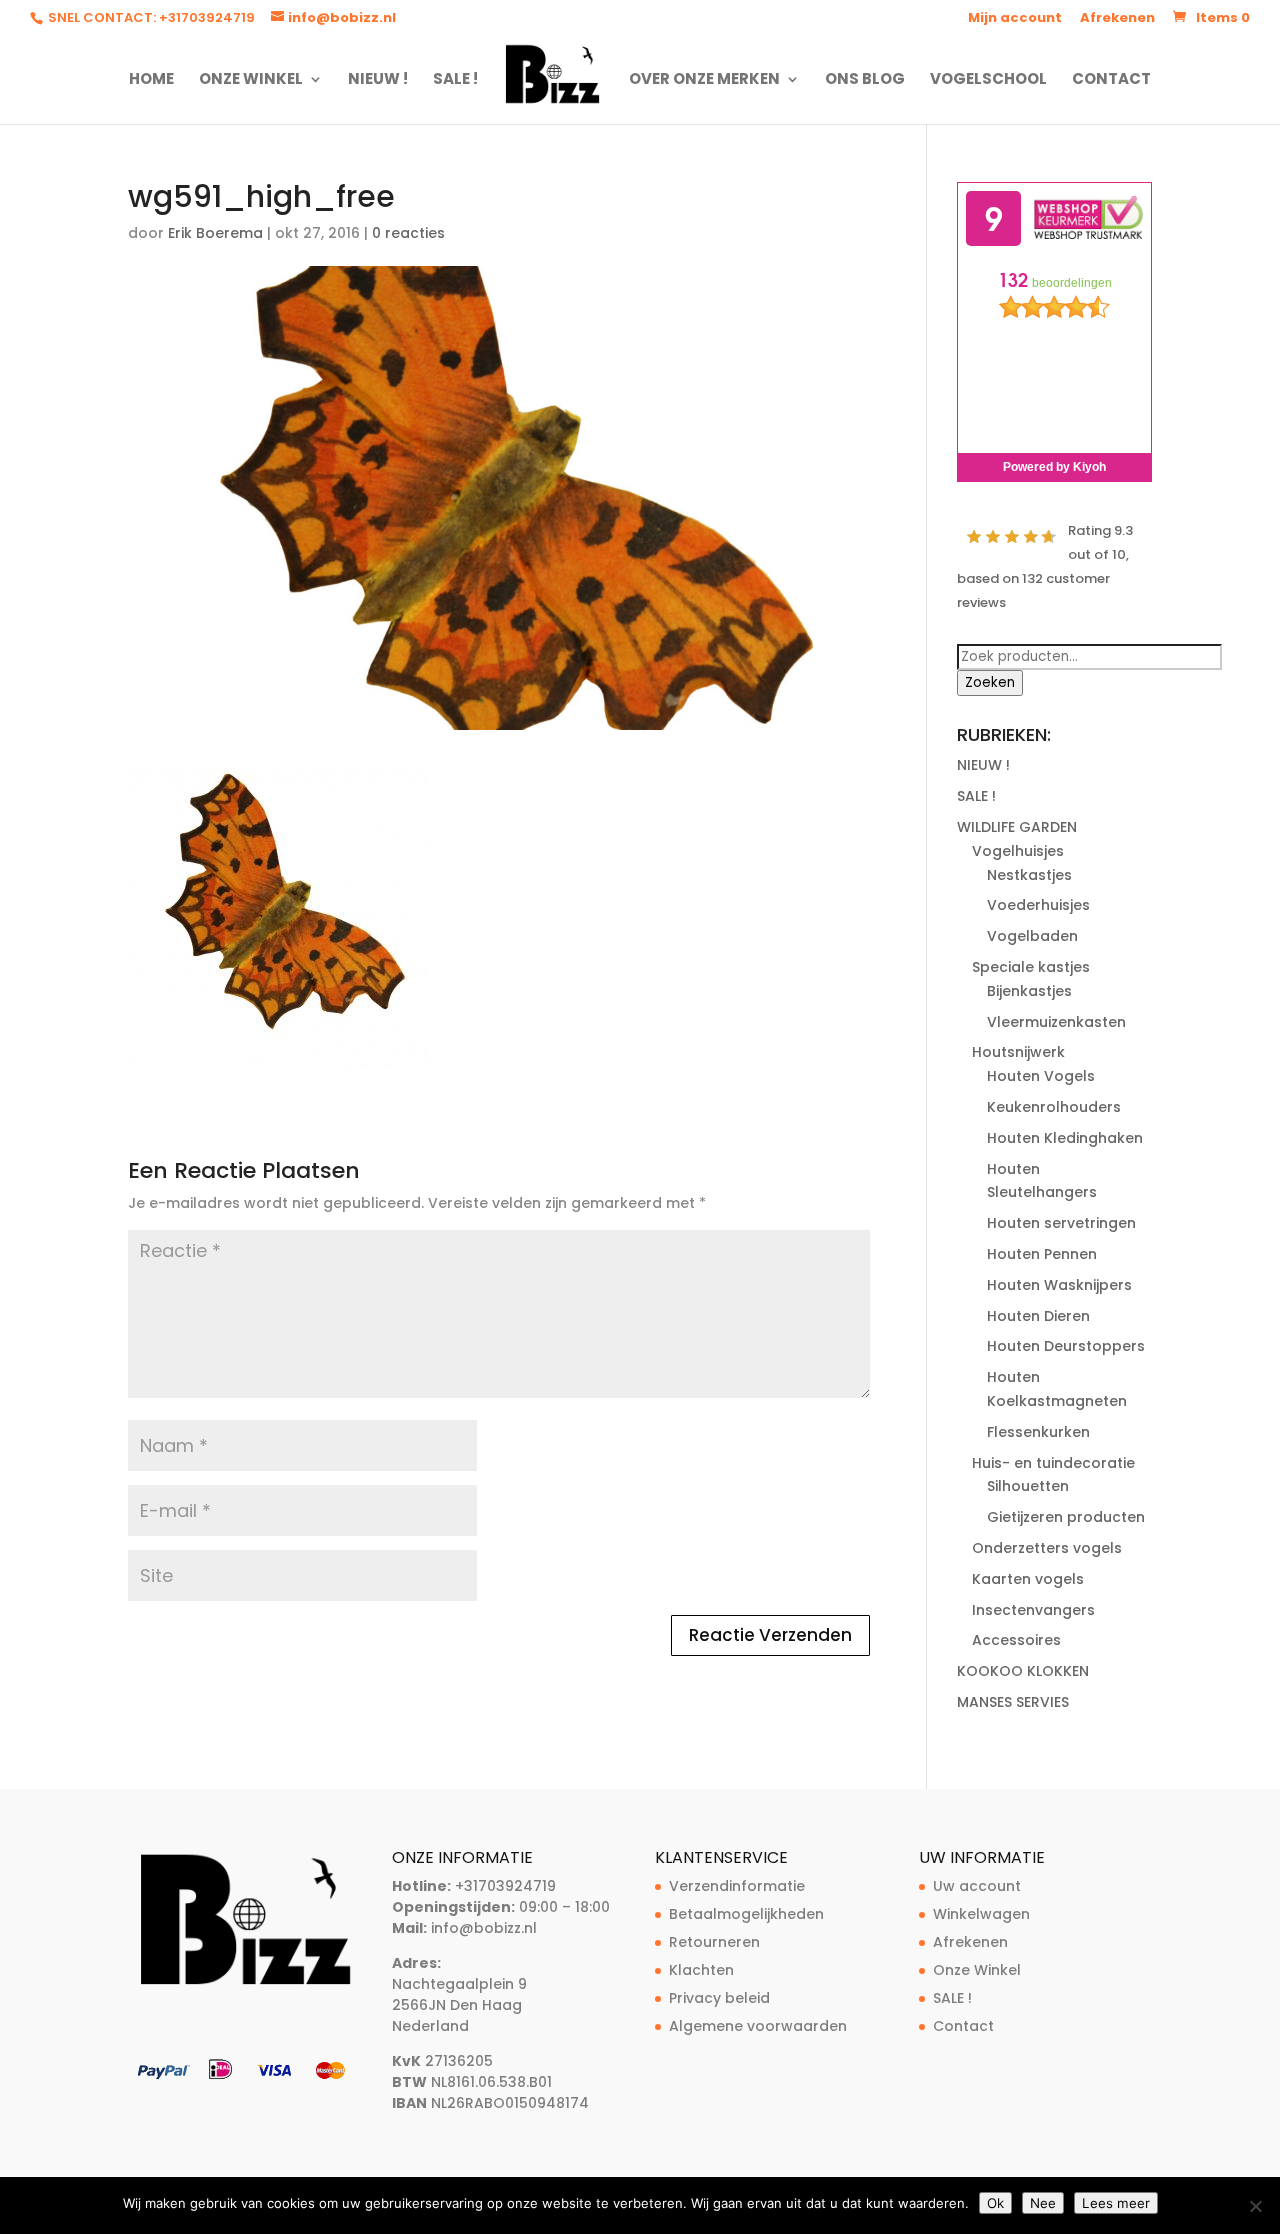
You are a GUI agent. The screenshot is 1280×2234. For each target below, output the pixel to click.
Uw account (977, 1886)
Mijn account (1015, 19)
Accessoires (1016, 1640)
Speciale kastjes (1031, 967)
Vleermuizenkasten (1056, 1022)
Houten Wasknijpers (1059, 1285)
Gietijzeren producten (1066, 1517)
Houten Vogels (1041, 1076)
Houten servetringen (1061, 1223)
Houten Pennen (1042, 1254)
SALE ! (455, 80)
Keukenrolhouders (1054, 1107)
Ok (995, 2203)
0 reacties (408, 233)
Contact (1111, 80)
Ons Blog (865, 80)
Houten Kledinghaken (1065, 1138)
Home (151, 80)
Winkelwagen (981, 1914)
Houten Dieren (1038, 1316)
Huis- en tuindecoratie (1053, 1463)
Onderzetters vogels (1047, 1548)
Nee (1043, 2203)
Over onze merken (704, 80)
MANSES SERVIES (1013, 1702)
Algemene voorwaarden (758, 2026)
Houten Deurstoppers (1066, 1346)
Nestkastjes (1029, 875)
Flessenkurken (1038, 1432)
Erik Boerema (215, 233)
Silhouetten (1028, 1486)
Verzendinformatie (737, 1886)
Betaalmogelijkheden (746, 1914)
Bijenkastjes (1029, 991)
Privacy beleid (719, 1998)
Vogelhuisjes (1018, 851)
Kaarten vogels (1028, 1579)
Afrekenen (1117, 19)
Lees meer (1116, 2203)
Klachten (701, 1970)
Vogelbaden (1032, 936)
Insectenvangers (1033, 1610)
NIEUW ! (378, 80)
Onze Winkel (251, 80)
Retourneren (714, 1942)
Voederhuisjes (1038, 905)
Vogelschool (988, 80)
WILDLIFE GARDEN (1017, 827)
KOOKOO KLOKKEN (1023, 1671)
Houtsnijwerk (1018, 1052)
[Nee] (1255, 2206)
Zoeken (990, 682)
